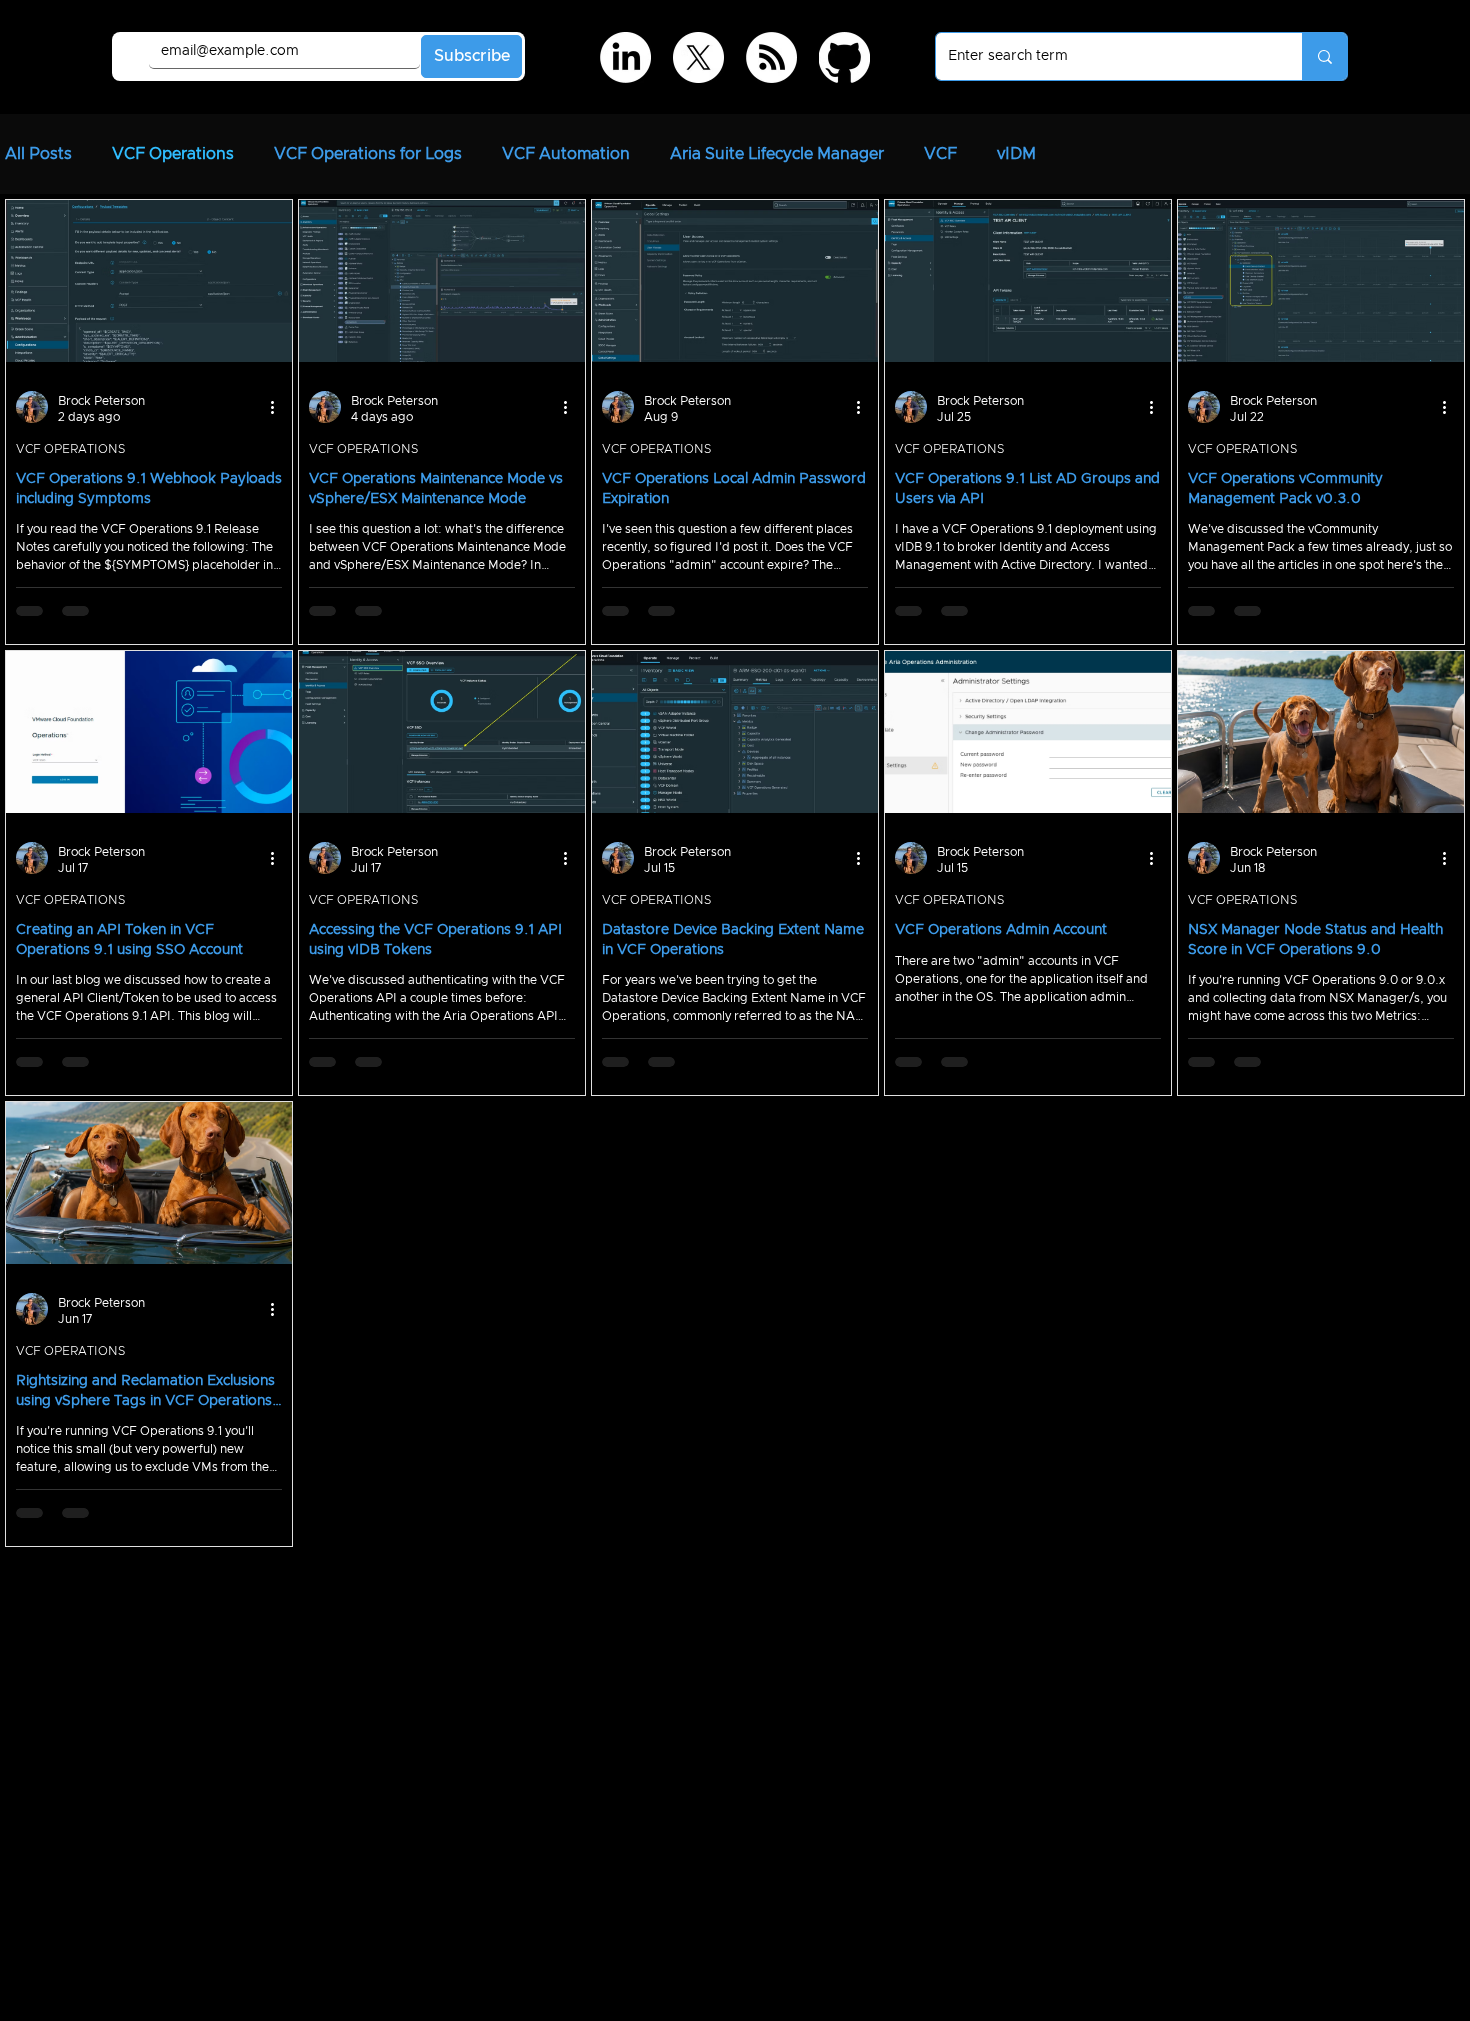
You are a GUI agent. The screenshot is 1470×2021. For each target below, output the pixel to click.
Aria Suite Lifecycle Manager (777, 154)
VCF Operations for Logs (368, 154)
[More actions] (279, 405)
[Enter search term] (1324, 56)
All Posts (38, 154)
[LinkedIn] (625, 57)
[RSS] (771, 57)
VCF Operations (173, 154)
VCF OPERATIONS (70, 447)
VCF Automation (566, 154)
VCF (940, 154)
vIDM (1016, 154)
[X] (698, 57)
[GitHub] (844, 57)
